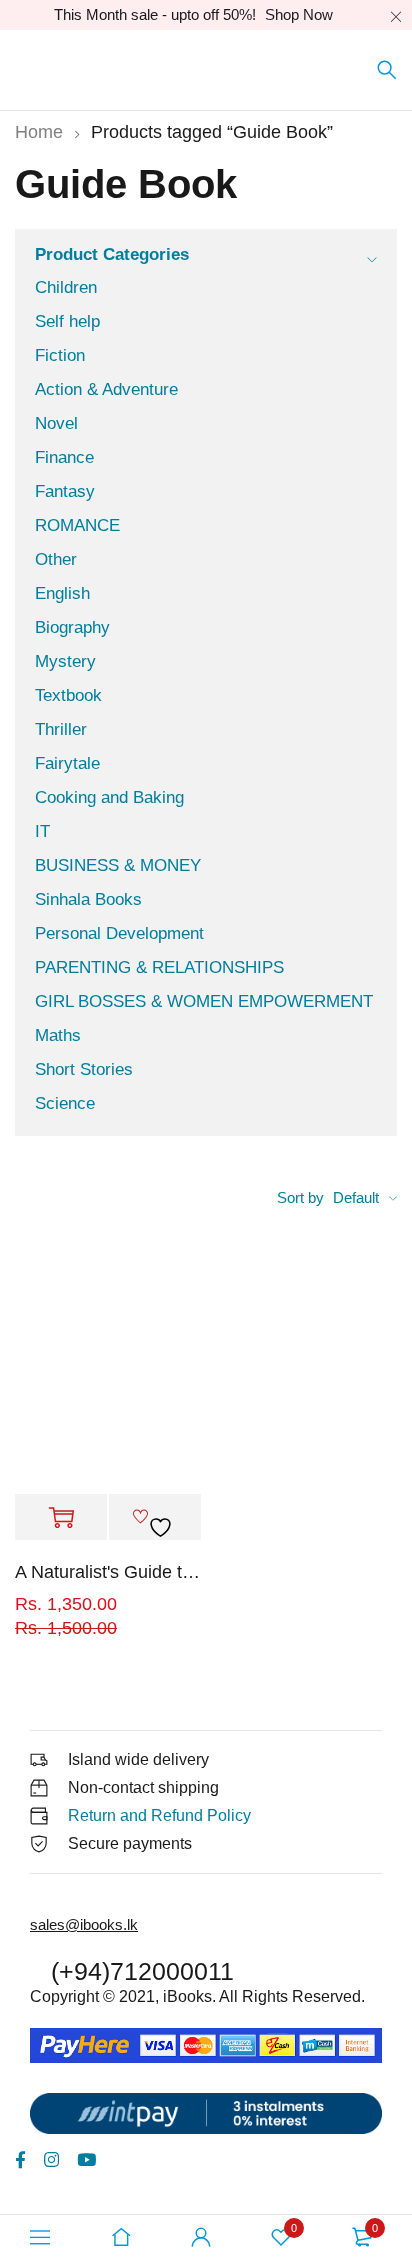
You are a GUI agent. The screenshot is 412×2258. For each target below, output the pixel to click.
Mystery (65, 661)
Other (56, 559)
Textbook (68, 695)
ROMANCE (77, 525)
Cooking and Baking (109, 797)
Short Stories (84, 1069)
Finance (64, 457)
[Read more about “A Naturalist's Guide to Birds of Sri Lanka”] (61, 1518)
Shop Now (299, 14)
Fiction (60, 355)
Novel (56, 423)
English (62, 593)
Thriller (61, 729)
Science (65, 1103)
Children (66, 287)
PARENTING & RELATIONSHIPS (159, 967)
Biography (72, 627)
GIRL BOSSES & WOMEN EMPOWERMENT (204, 1001)
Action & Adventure (106, 389)
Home (39, 132)
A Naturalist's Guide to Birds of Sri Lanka (108, 1572)
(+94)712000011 (142, 1971)
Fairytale (67, 763)
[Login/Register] (201, 2237)
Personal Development (119, 933)
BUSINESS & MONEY (118, 865)
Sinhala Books (88, 899)
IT (42, 831)
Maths (58, 1035)
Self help (67, 321)
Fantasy (65, 491)
